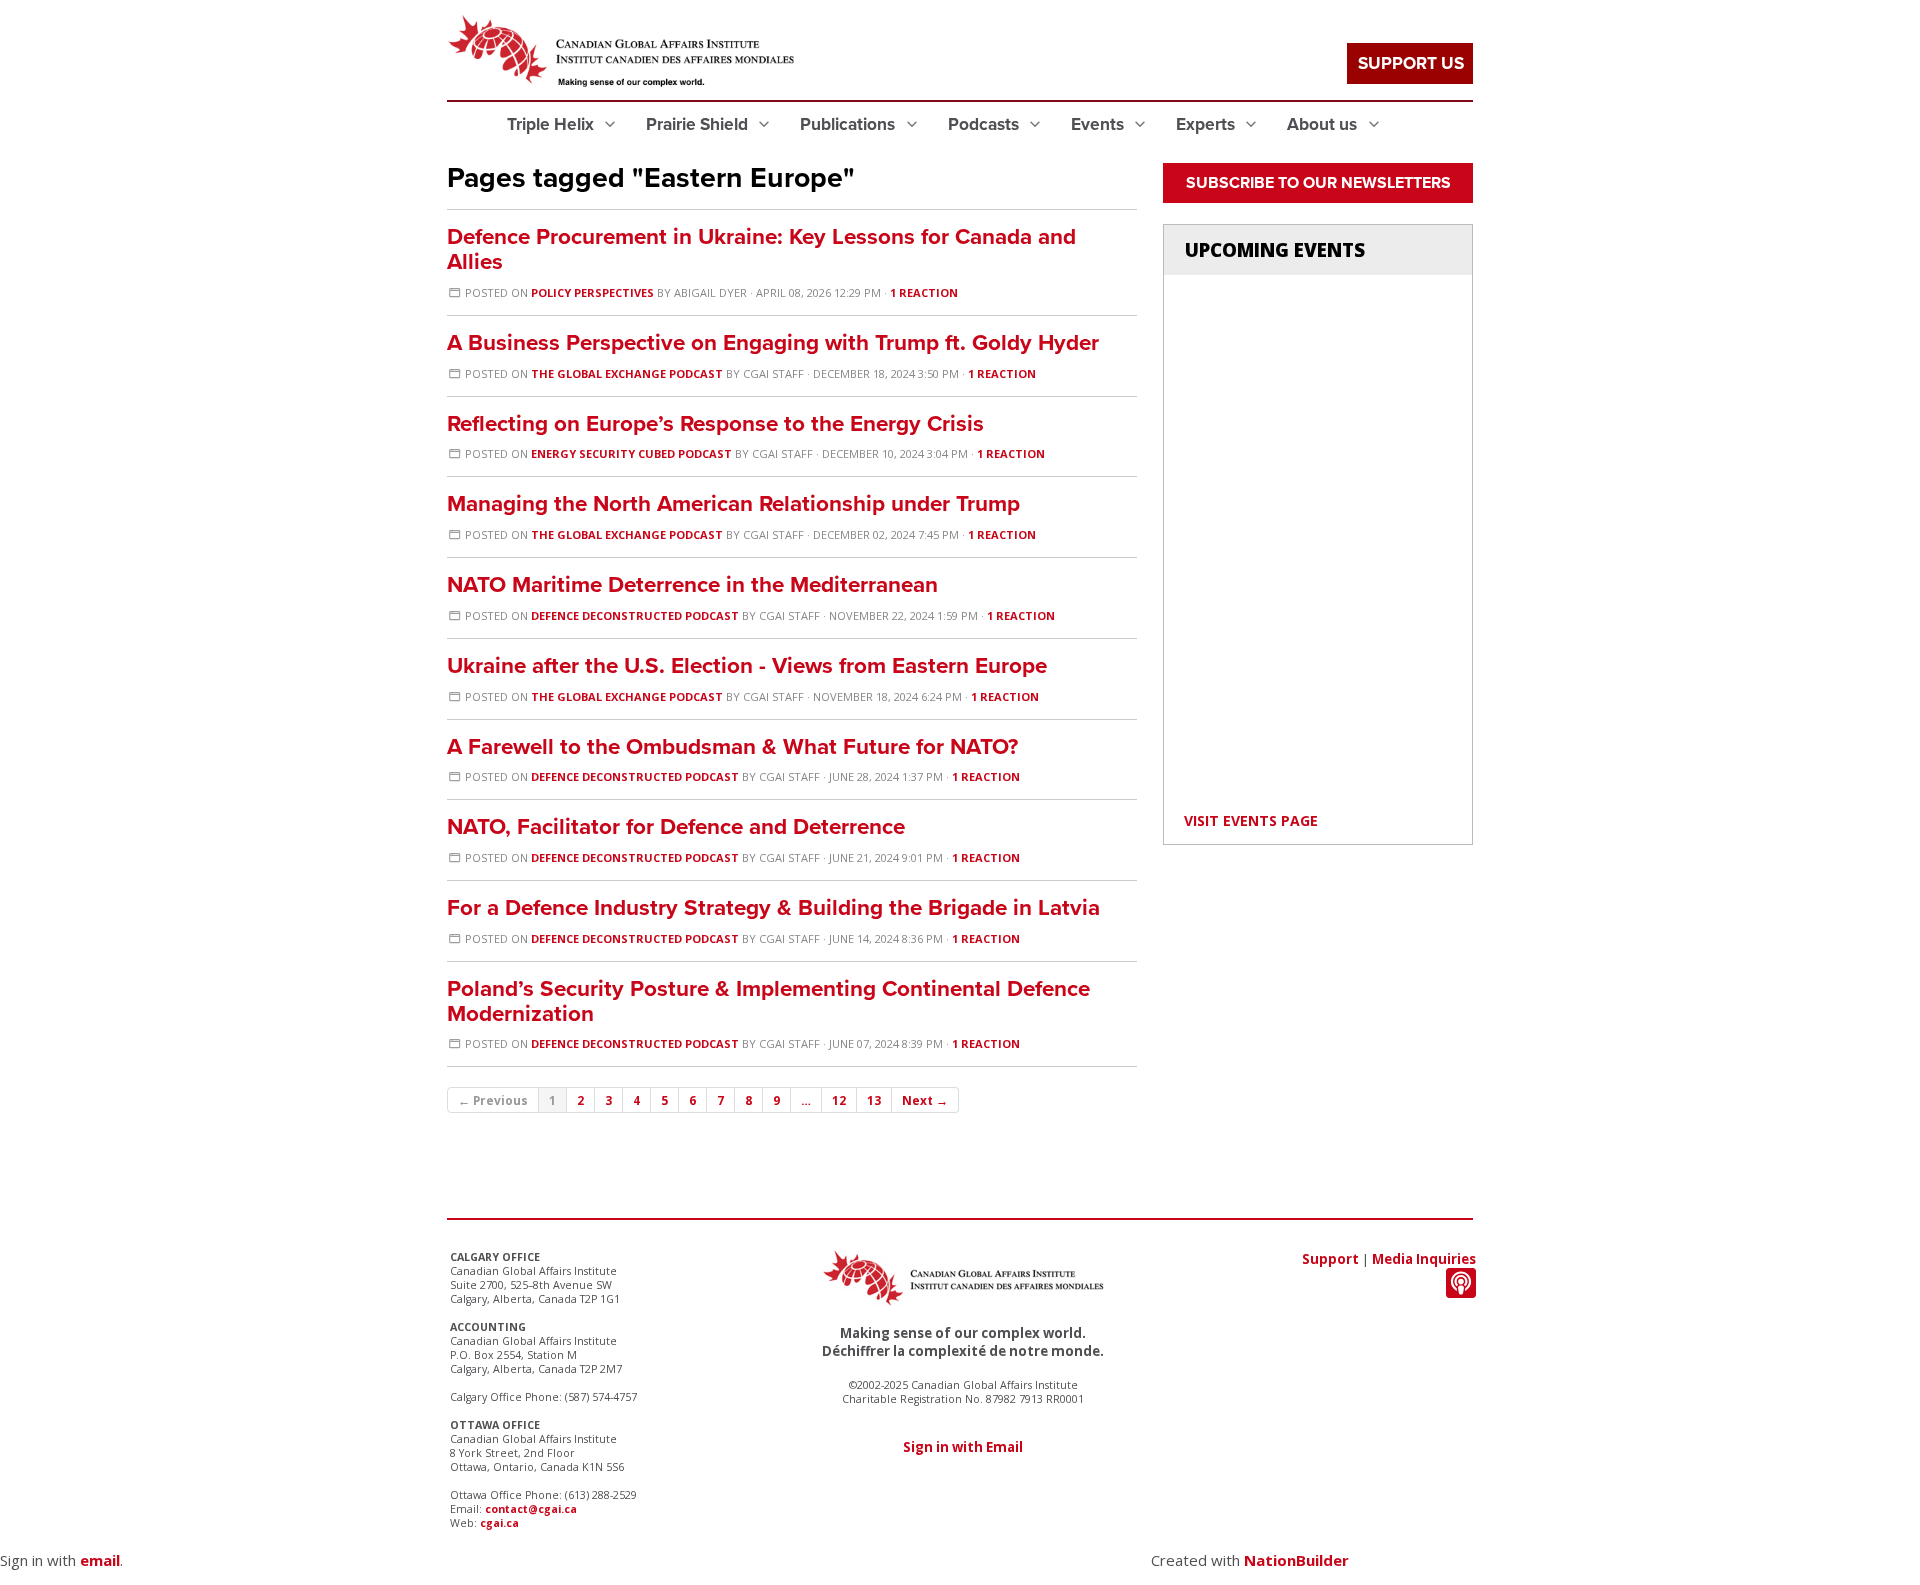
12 (839, 1100)
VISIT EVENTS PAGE (1251, 820)
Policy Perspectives (592, 292)
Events (1099, 124)
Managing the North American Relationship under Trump (733, 503)
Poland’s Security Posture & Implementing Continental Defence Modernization (768, 1001)
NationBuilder (1296, 1560)
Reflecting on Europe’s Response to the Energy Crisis (715, 423)
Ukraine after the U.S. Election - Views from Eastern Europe (747, 665)
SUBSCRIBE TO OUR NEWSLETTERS (1318, 183)
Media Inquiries (1424, 1259)
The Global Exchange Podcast (627, 373)
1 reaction (924, 292)
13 (874, 1100)
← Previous (493, 1100)
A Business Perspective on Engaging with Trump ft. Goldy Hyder (773, 342)
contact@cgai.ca (531, 1509)
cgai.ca (499, 1523)
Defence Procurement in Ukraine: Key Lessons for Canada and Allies (761, 249)
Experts (1207, 124)
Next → (925, 1100)
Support (1330, 1259)
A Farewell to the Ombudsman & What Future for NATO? (732, 746)
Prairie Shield (699, 124)
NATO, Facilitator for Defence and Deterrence (676, 826)
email (100, 1560)
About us (1324, 124)
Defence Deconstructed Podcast (635, 615)
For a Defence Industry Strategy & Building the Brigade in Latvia (773, 907)
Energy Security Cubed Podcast (631, 453)
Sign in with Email (963, 1447)
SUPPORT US (1411, 63)
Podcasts (985, 124)
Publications (849, 124)
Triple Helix (552, 124)
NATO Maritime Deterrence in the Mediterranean (692, 584)
